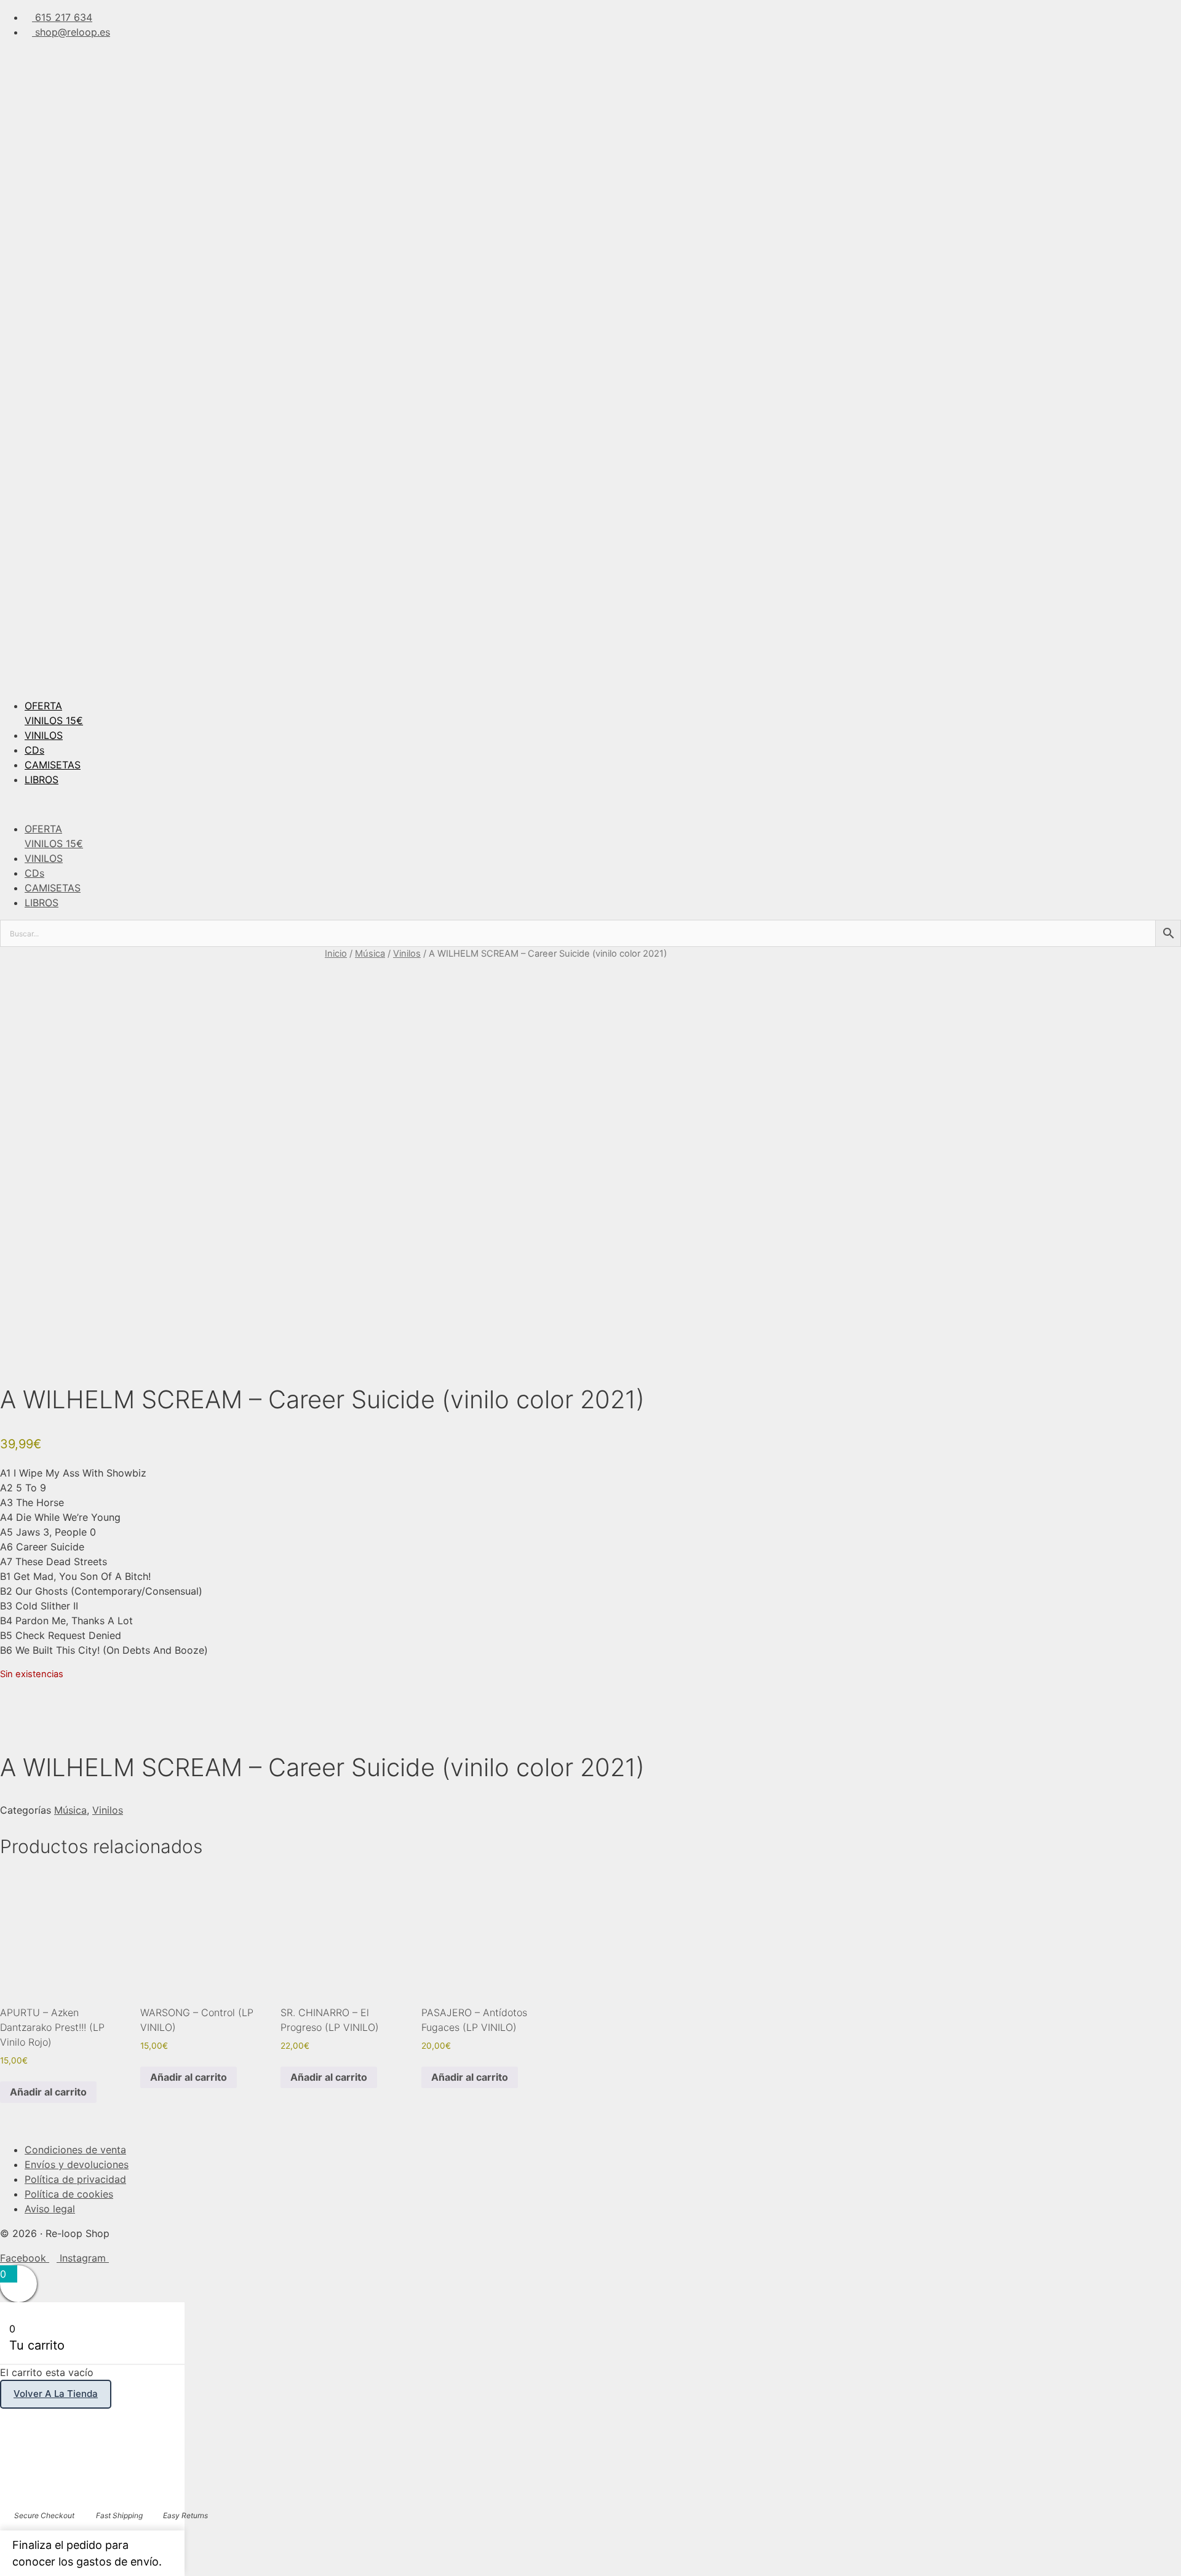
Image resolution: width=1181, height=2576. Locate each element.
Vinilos (407, 954)
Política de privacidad (75, 2179)
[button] (590, 804)
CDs (34, 750)
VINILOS (44, 735)
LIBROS (42, 780)
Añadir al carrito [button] (48, 2092)
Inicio (336, 954)
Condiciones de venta (75, 2150)
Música (370, 954)
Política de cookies (69, 2194)
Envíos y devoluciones (77, 2164)
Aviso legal (50, 2209)
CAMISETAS (53, 765)
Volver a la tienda (56, 2394)
